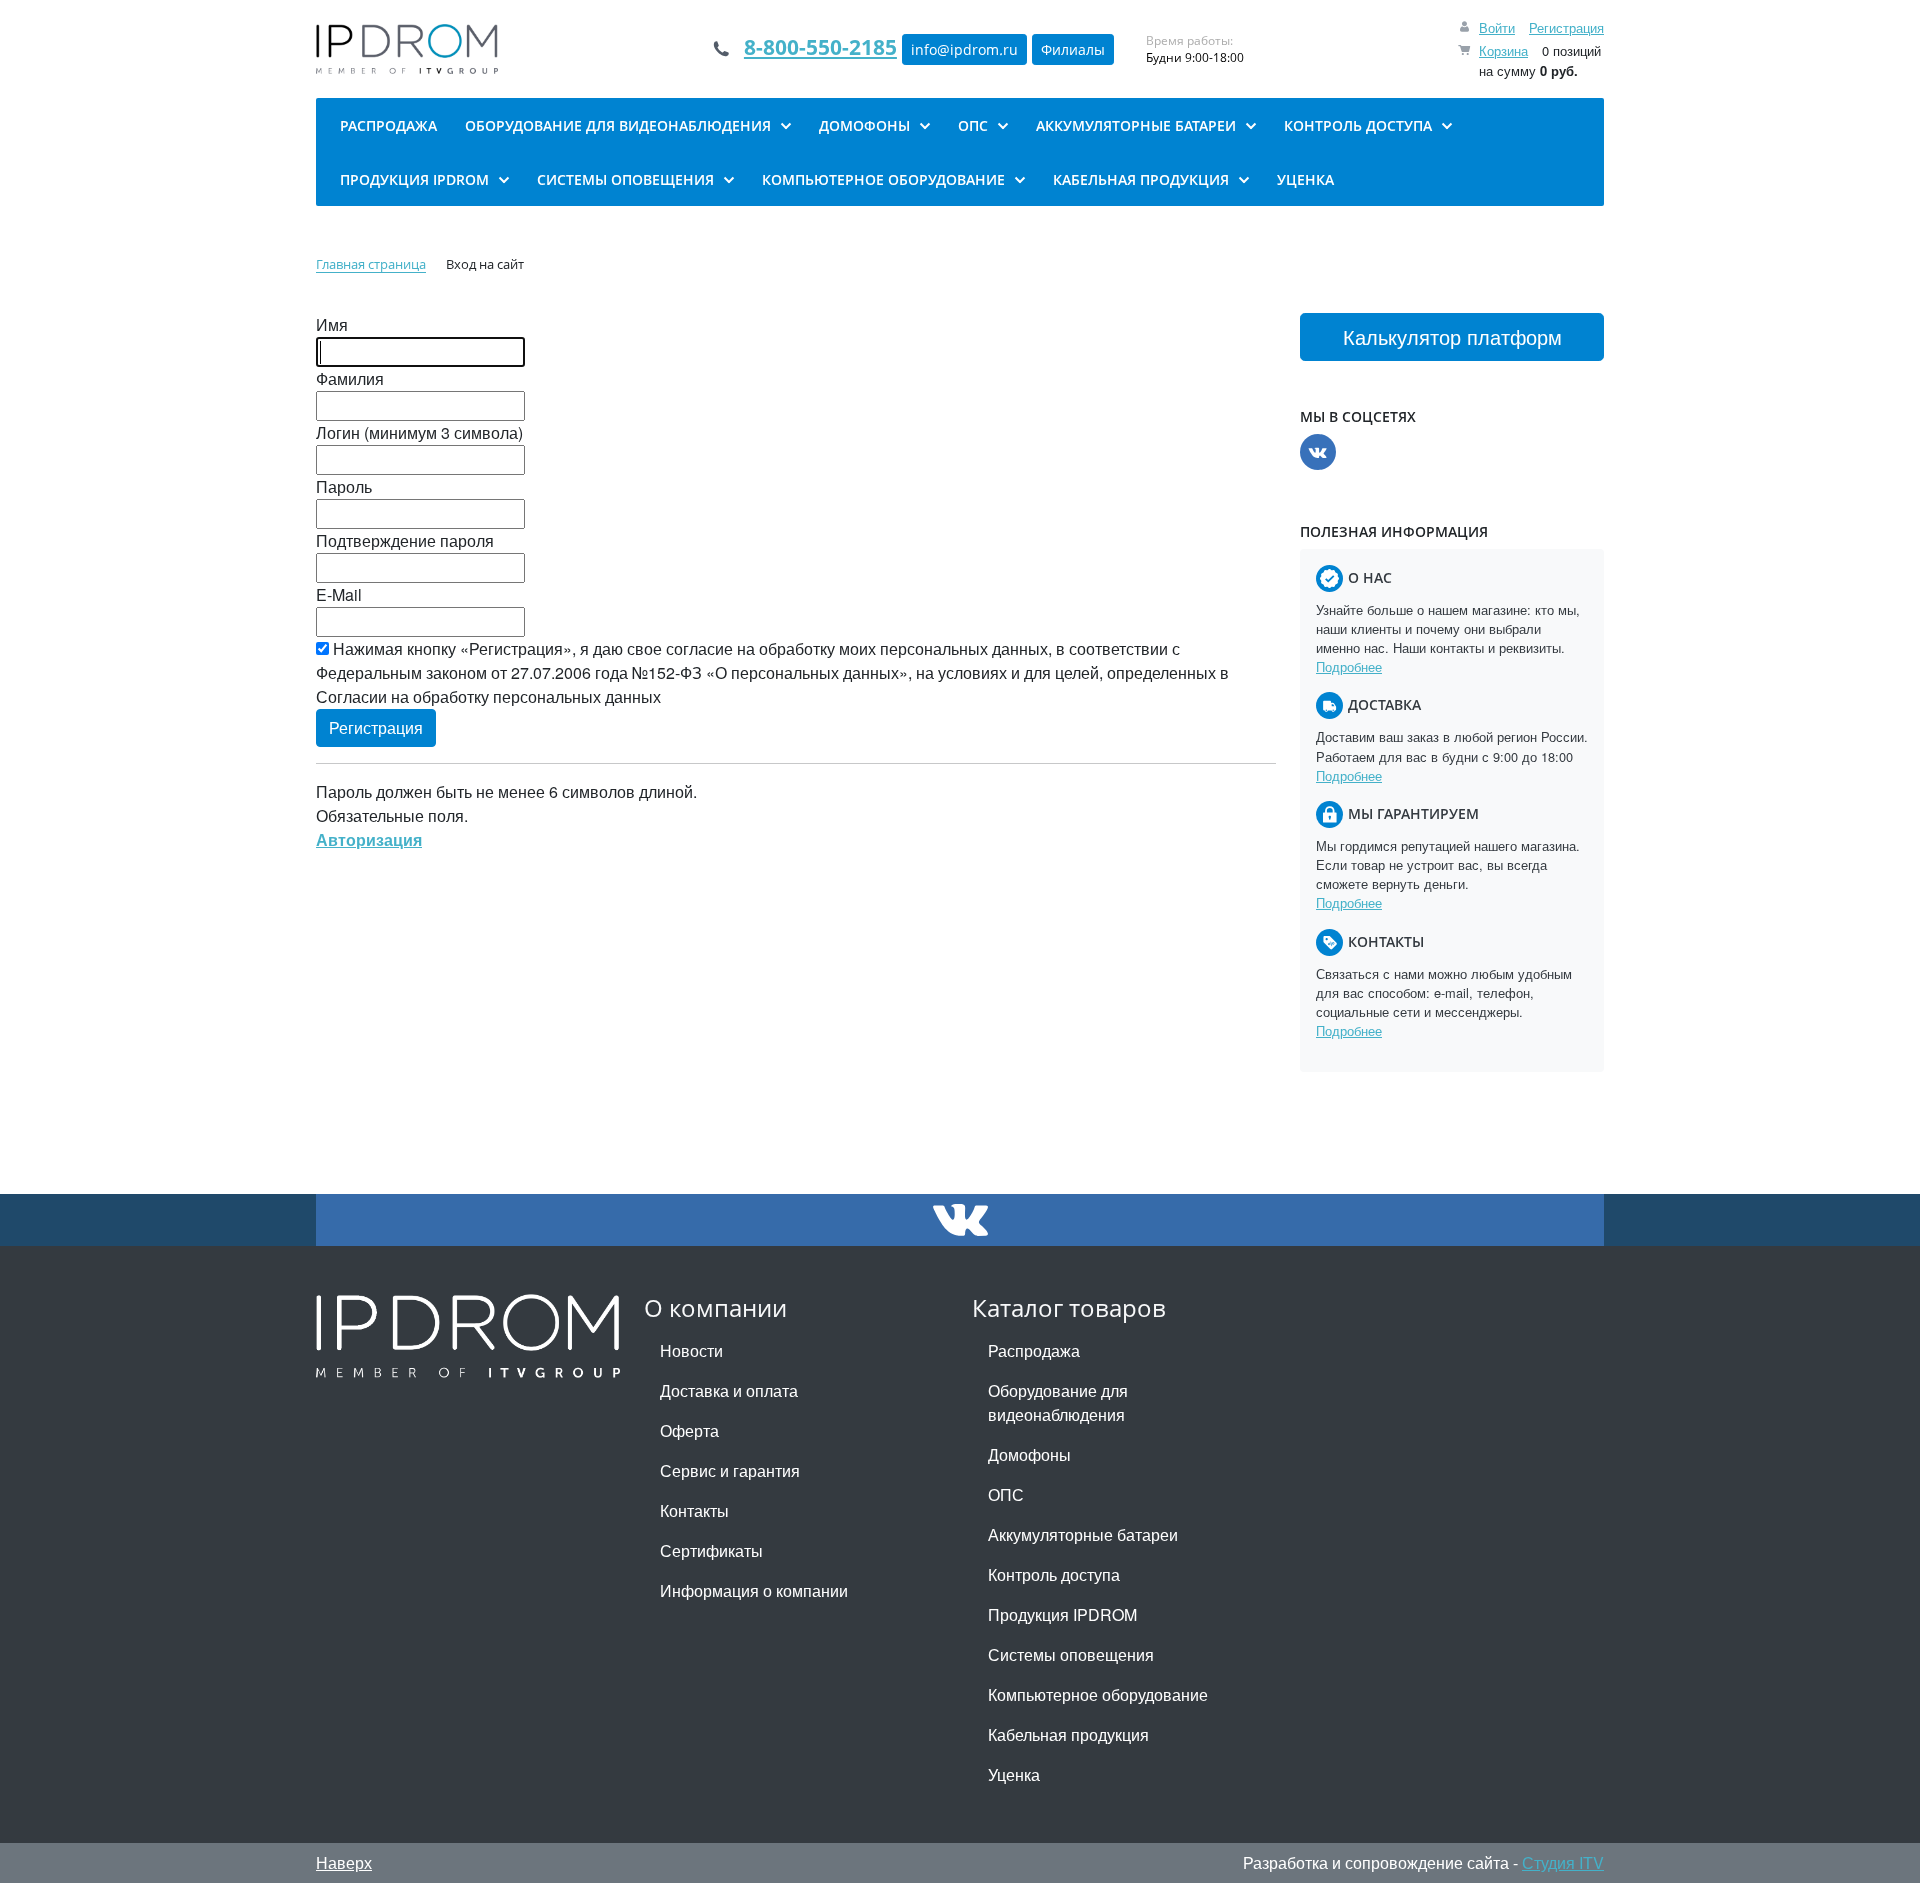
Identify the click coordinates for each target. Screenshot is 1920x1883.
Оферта (689, 1430)
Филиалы (1073, 49)
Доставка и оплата (729, 1390)
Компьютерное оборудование (1098, 1694)
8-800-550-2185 (820, 47)
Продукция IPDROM (1062, 1614)
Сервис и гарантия (730, 1470)
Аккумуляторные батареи (1083, 1534)
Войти (1497, 27)
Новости (691, 1350)
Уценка (1014, 1774)
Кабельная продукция (1068, 1734)
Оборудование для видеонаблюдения (1058, 1402)
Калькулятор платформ (1452, 336)
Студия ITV (1563, 1862)
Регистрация (1566, 27)
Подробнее (1349, 666)
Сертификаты (711, 1550)
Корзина (1503, 50)
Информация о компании (754, 1590)
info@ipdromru (964, 49)
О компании (715, 1307)
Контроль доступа (1054, 1574)
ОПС (1006, 1494)
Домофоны (1029, 1454)
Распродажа (1034, 1350)
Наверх (344, 1862)
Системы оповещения (1071, 1654)
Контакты (694, 1510)
